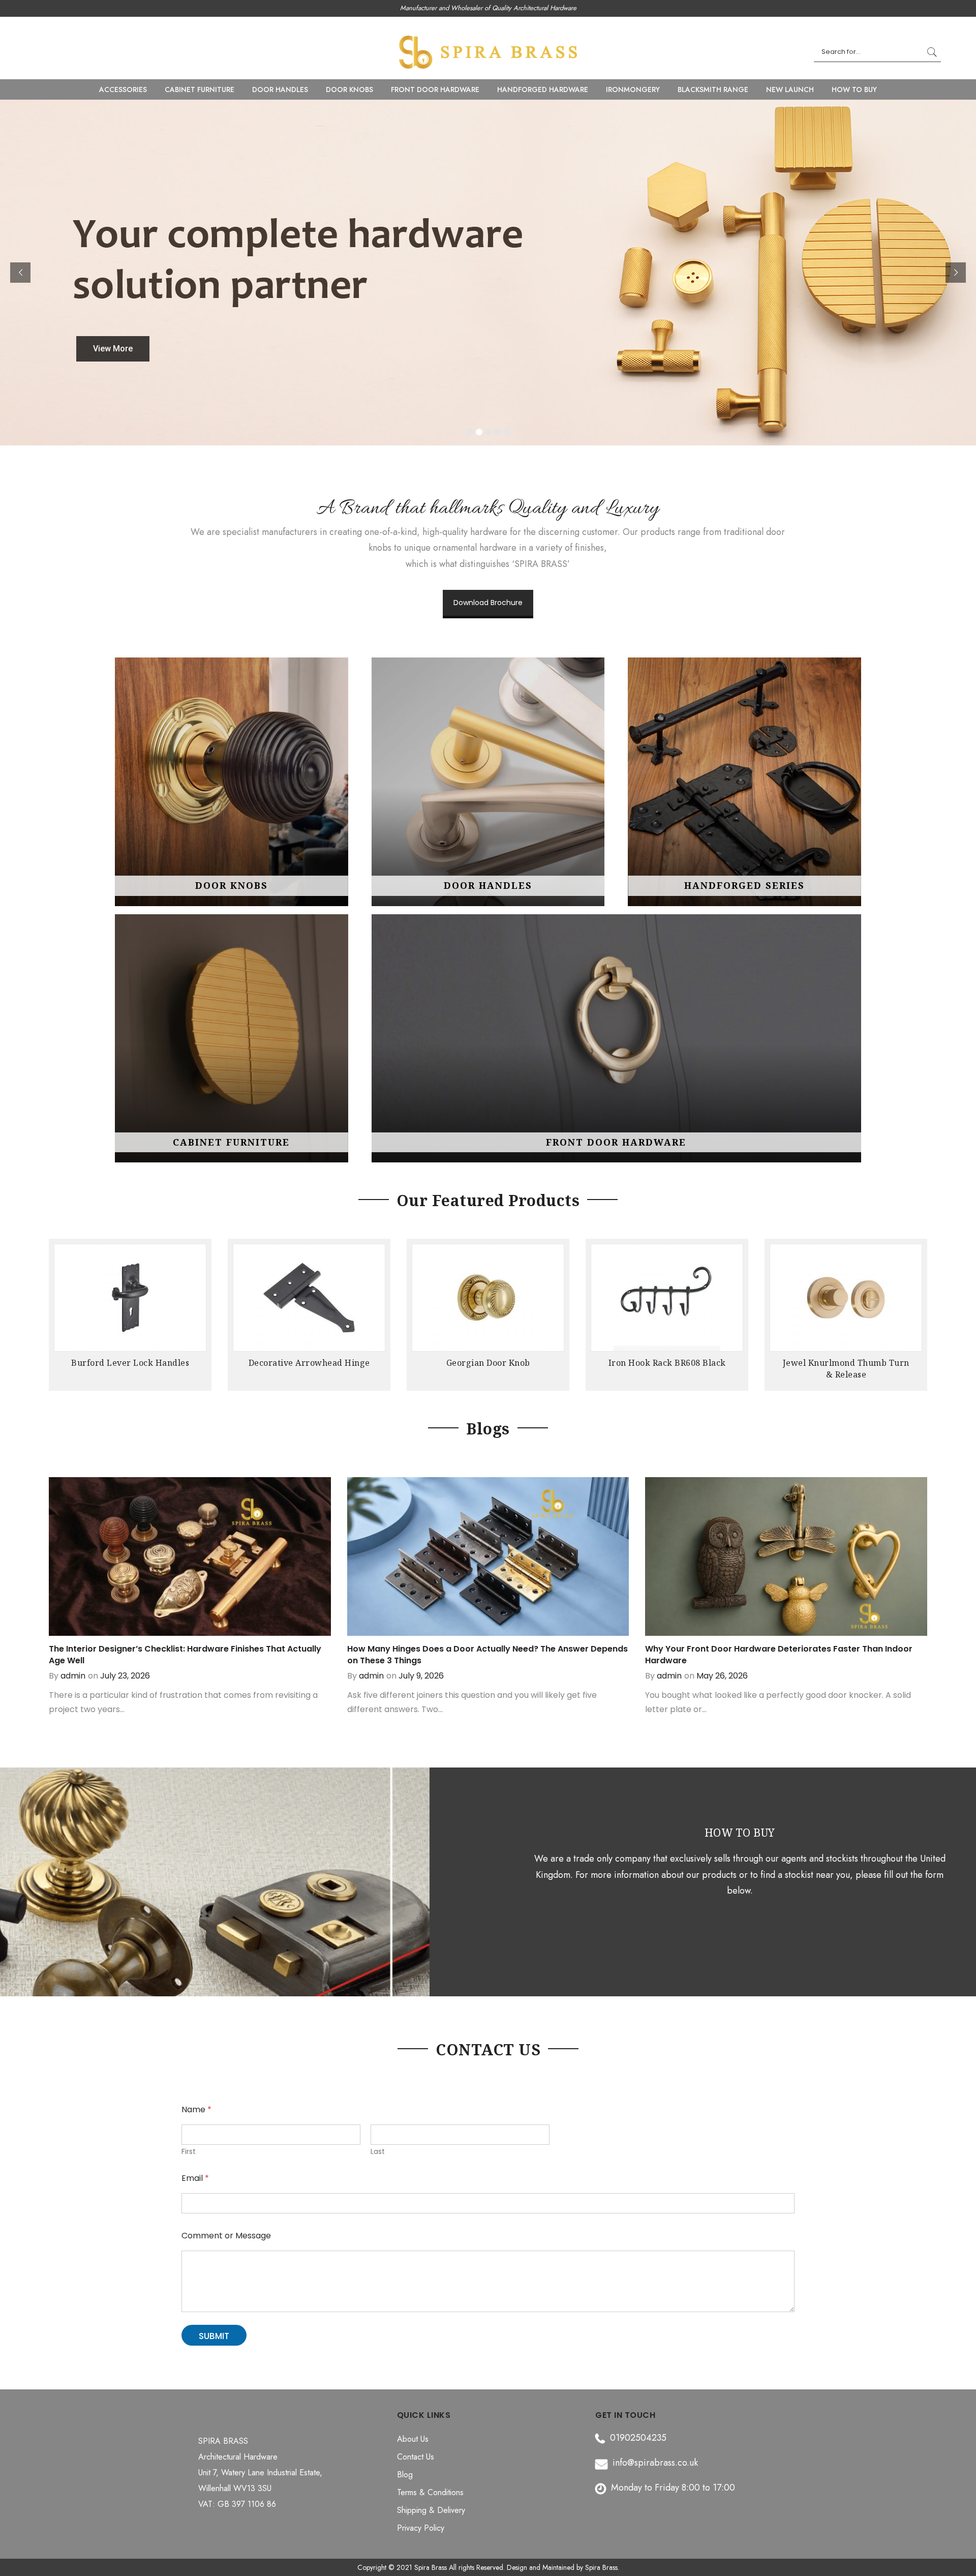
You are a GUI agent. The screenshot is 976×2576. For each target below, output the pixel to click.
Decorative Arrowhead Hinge (130, 1363)
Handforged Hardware (543, 89)
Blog (405, 2475)
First (189, 2152)
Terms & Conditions (430, 2492)
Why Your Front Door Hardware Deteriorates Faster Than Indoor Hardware (779, 1655)
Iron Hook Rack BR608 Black (488, 1363)
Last (378, 2152)
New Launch (790, 89)
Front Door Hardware (435, 89)
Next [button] (918, 1310)
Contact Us (416, 2457)
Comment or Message (226, 2236)
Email (195, 2178)
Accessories (123, 89)
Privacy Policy (421, 2528)
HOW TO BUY (854, 89)
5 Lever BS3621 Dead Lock (846, 1363)
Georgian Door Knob (309, 1363)
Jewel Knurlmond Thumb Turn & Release (667, 1369)
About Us (413, 2439)
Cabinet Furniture (200, 89)
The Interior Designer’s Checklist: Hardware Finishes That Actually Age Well (185, 1655)
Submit (214, 2336)
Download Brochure (488, 603)
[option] (130, 1317)
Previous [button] (58, 1310)
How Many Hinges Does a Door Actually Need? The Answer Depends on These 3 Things (487, 1655)
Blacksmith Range (713, 89)
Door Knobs (349, 89)
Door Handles (280, 89)
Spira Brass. (602, 2567)
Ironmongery (633, 89)
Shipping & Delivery (431, 2510)
